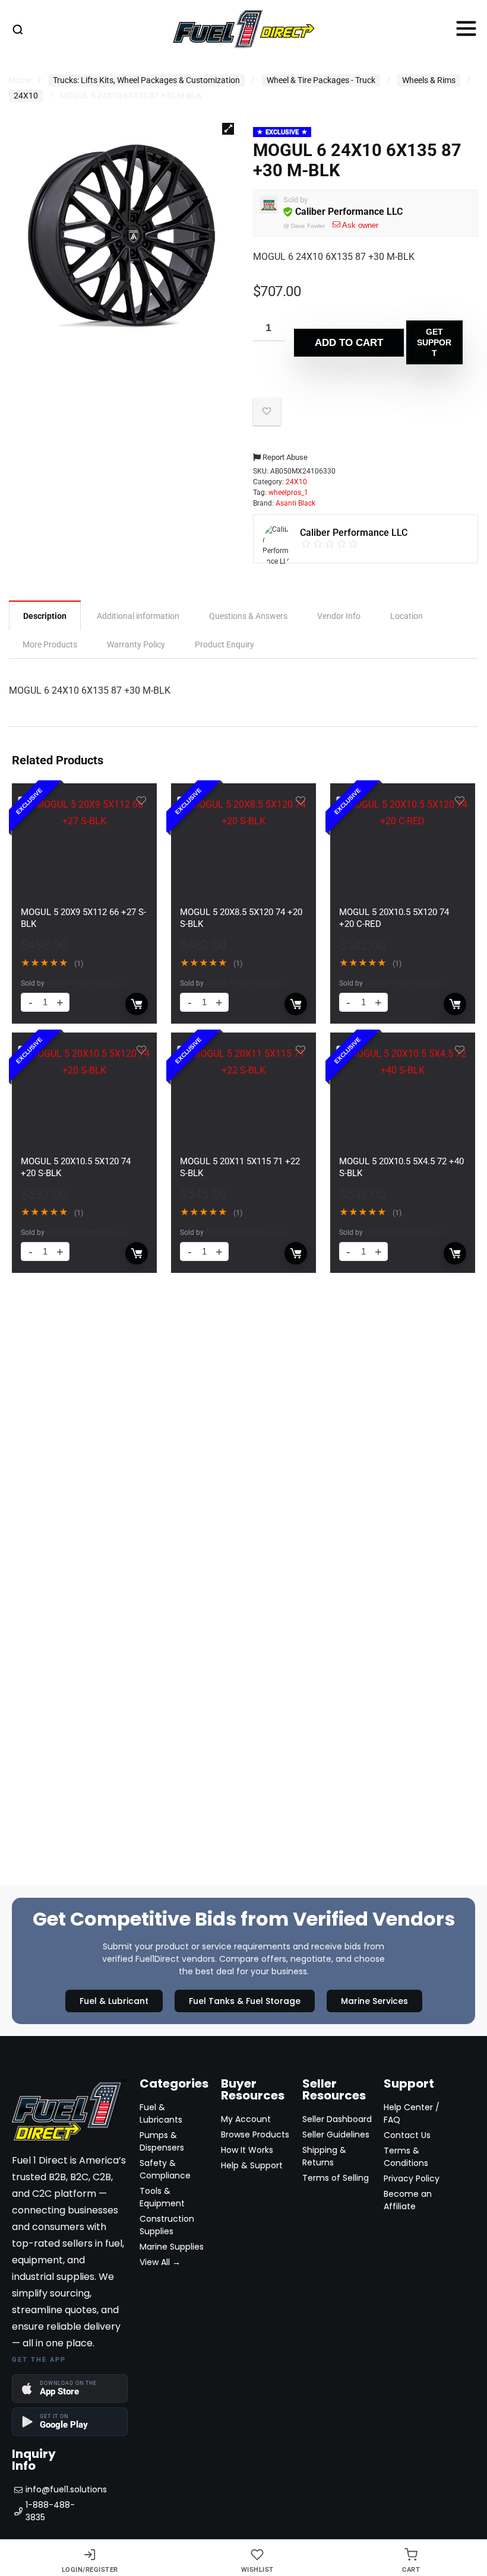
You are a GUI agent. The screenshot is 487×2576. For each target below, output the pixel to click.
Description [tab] (45, 616)
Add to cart (349, 343)
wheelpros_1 (288, 493)
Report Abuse (284, 457)
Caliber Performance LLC (349, 212)
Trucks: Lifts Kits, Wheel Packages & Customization (146, 80)
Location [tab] (407, 616)
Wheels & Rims (429, 80)
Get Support (434, 342)
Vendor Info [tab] (339, 616)
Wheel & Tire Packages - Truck (321, 80)
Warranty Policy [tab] (136, 644)
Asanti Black (295, 503)
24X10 (26, 96)
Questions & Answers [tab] (248, 616)
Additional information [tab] (138, 616)
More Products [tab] (50, 644)
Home (20, 80)
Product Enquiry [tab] (224, 644)
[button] (228, 129)
